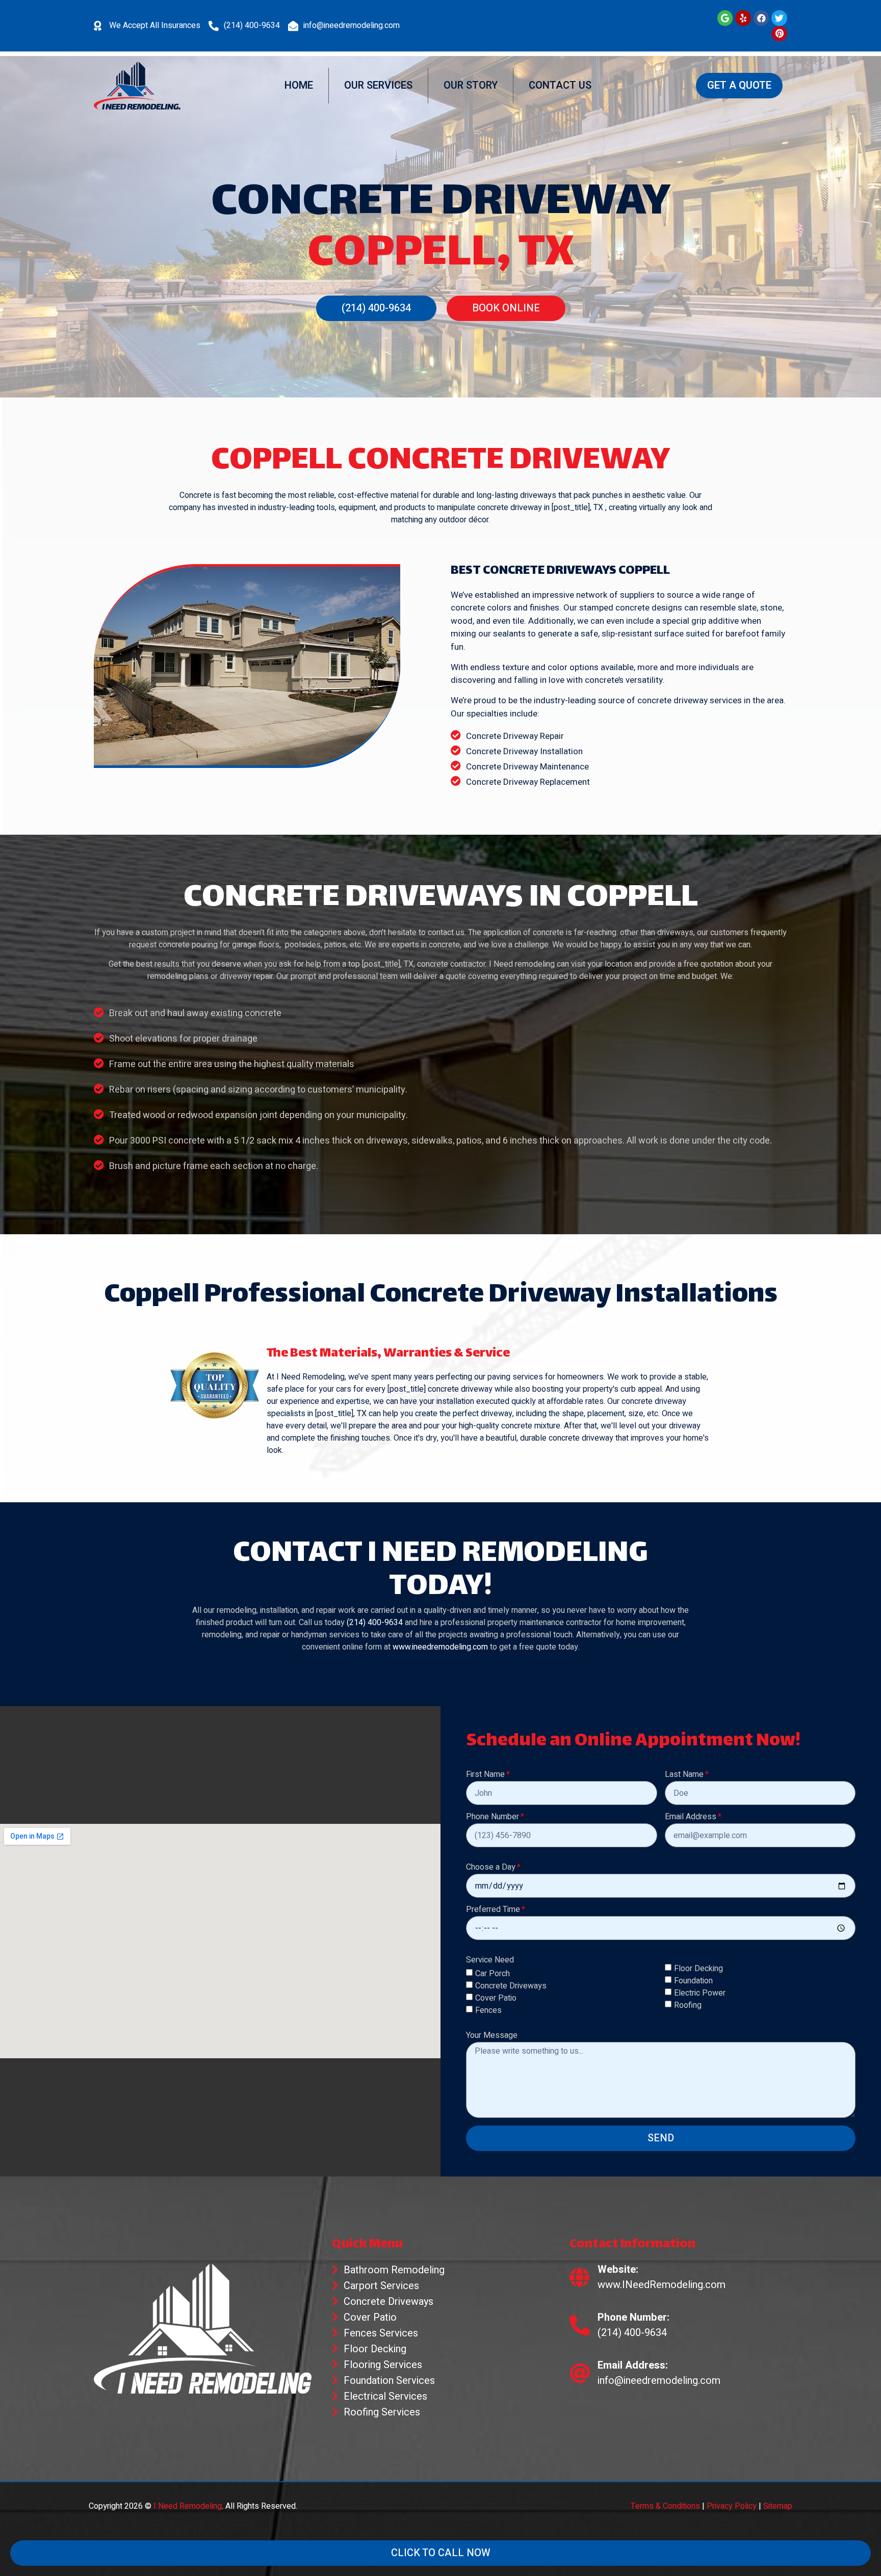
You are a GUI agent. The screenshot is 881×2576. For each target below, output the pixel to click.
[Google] (725, 18)
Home (299, 85)
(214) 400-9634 (252, 25)
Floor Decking (698, 1968)
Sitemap (778, 2506)
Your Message (492, 2036)
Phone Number (493, 1818)
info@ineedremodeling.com (352, 25)
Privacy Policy (732, 2506)
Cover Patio (496, 1998)
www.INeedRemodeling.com (662, 2285)
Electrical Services (385, 2396)
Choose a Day (491, 1868)
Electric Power (700, 1993)
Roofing (688, 2005)
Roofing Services (382, 2412)
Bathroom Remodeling (394, 2270)
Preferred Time (493, 1910)
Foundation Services (389, 2381)
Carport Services (381, 2286)
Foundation (693, 1980)
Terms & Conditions (665, 2506)
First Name (485, 1775)
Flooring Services (383, 2365)
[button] (739, 86)
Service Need (490, 1961)
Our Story (471, 85)
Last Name (684, 1775)
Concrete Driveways (511, 1986)
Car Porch (493, 1974)
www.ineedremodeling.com (440, 1647)
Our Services (378, 85)
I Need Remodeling (188, 2506)
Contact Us (560, 85)
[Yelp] (743, 18)
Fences (488, 2010)
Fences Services (381, 2333)
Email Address (691, 1818)
